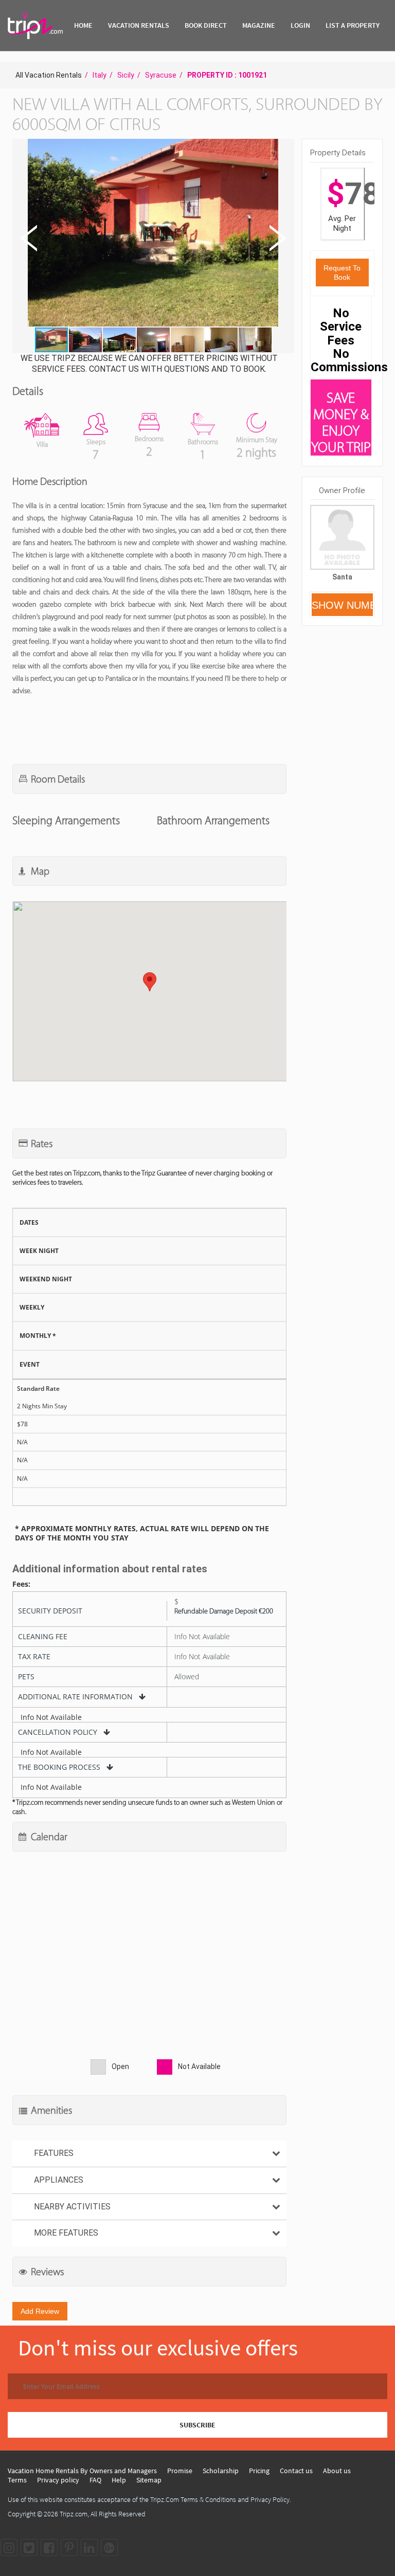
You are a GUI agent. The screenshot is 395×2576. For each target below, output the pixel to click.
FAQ (95, 2480)
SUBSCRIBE (197, 2425)
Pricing (259, 2471)
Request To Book (342, 273)
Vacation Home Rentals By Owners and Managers (82, 2471)
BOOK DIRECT (206, 25)
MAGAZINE (259, 25)
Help (119, 2480)
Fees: (21, 1584)
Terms (17, 2480)
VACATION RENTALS (139, 25)
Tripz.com (74, 2514)
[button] (152, 234)
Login (300, 25)
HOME (83, 25)
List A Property (353, 25)
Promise (180, 2471)
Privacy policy (58, 2480)
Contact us (296, 2471)
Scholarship (221, 2471)
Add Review (40, 2311)
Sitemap (149, 2480)
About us (337, 2471)
